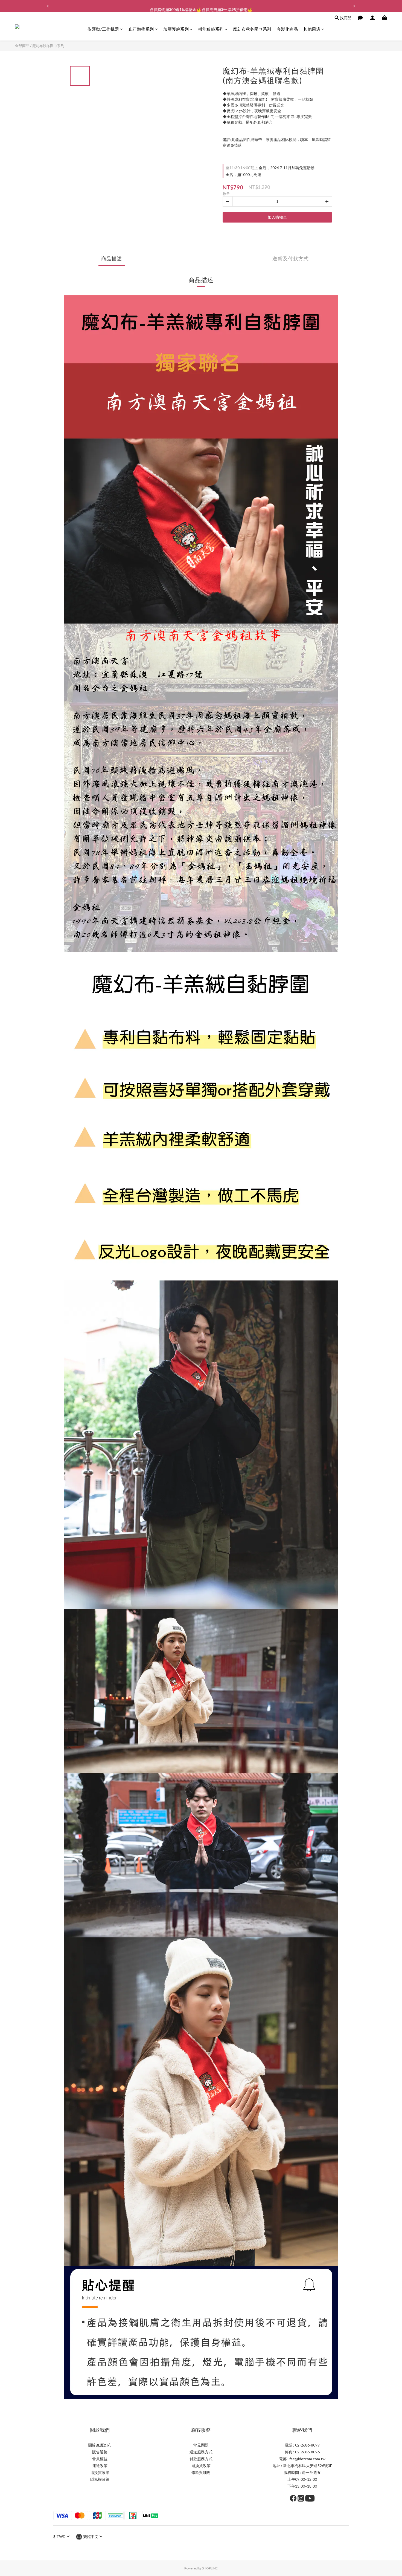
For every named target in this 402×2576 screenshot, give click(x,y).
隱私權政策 (100, 2479)
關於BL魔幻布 (100, 2445)
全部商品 (22, 46)
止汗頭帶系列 (141, 29)
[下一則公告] (354, 6)
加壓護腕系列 (176, 29)
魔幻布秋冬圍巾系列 (252, 29)
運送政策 (100, 2466)
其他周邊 (312, 29)
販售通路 (100, 2452)
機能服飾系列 (211, 29)
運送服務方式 (201, 2452)
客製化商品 (287, 29)
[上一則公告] (48, 6)
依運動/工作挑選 (103, 29)
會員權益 (100, 2459)
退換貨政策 (100, 2472)
